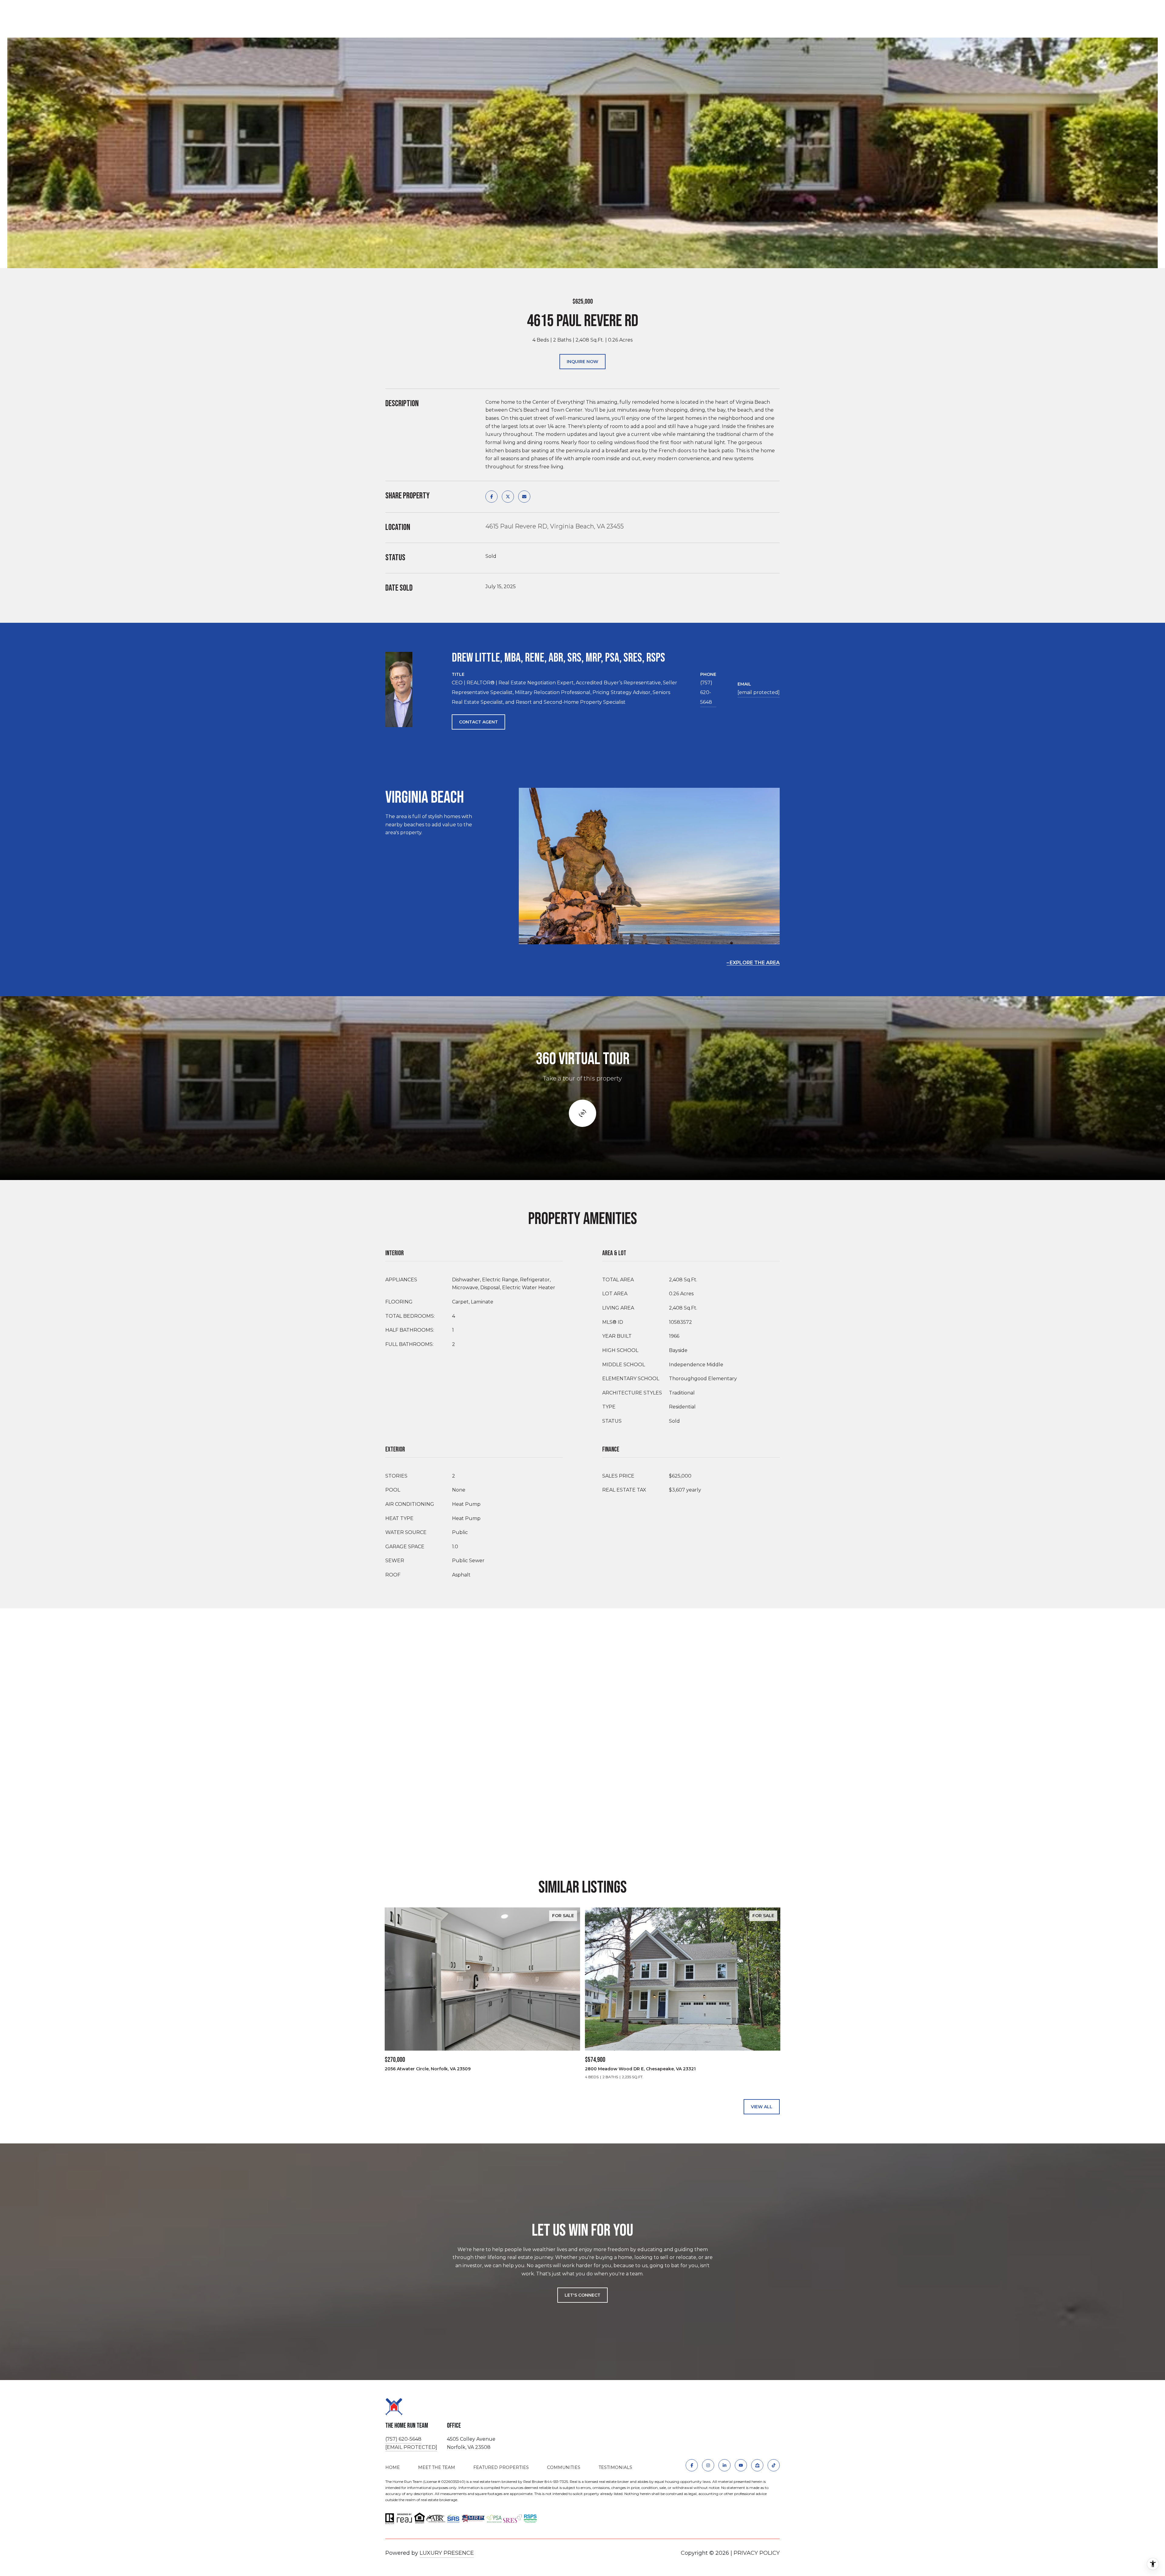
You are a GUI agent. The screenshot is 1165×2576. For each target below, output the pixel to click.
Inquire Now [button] (582, 362)
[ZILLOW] (757, 2465)
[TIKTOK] (774, 2465)
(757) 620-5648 (706, 692)
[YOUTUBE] (741, 2465)
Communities (564, 2467)
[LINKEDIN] (724, 2465)
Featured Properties (501, 2467)
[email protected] (411, 2447)
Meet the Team (437, 2467)
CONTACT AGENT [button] (478, 722)
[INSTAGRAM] (708, 2465)
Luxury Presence (447, 2553)
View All (762, 2107)
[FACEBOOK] (692, 2465)
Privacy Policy (757, 2553)
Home (393, 2467)
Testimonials (615, 2467)
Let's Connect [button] (582, 2295)
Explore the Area (755, 963)
